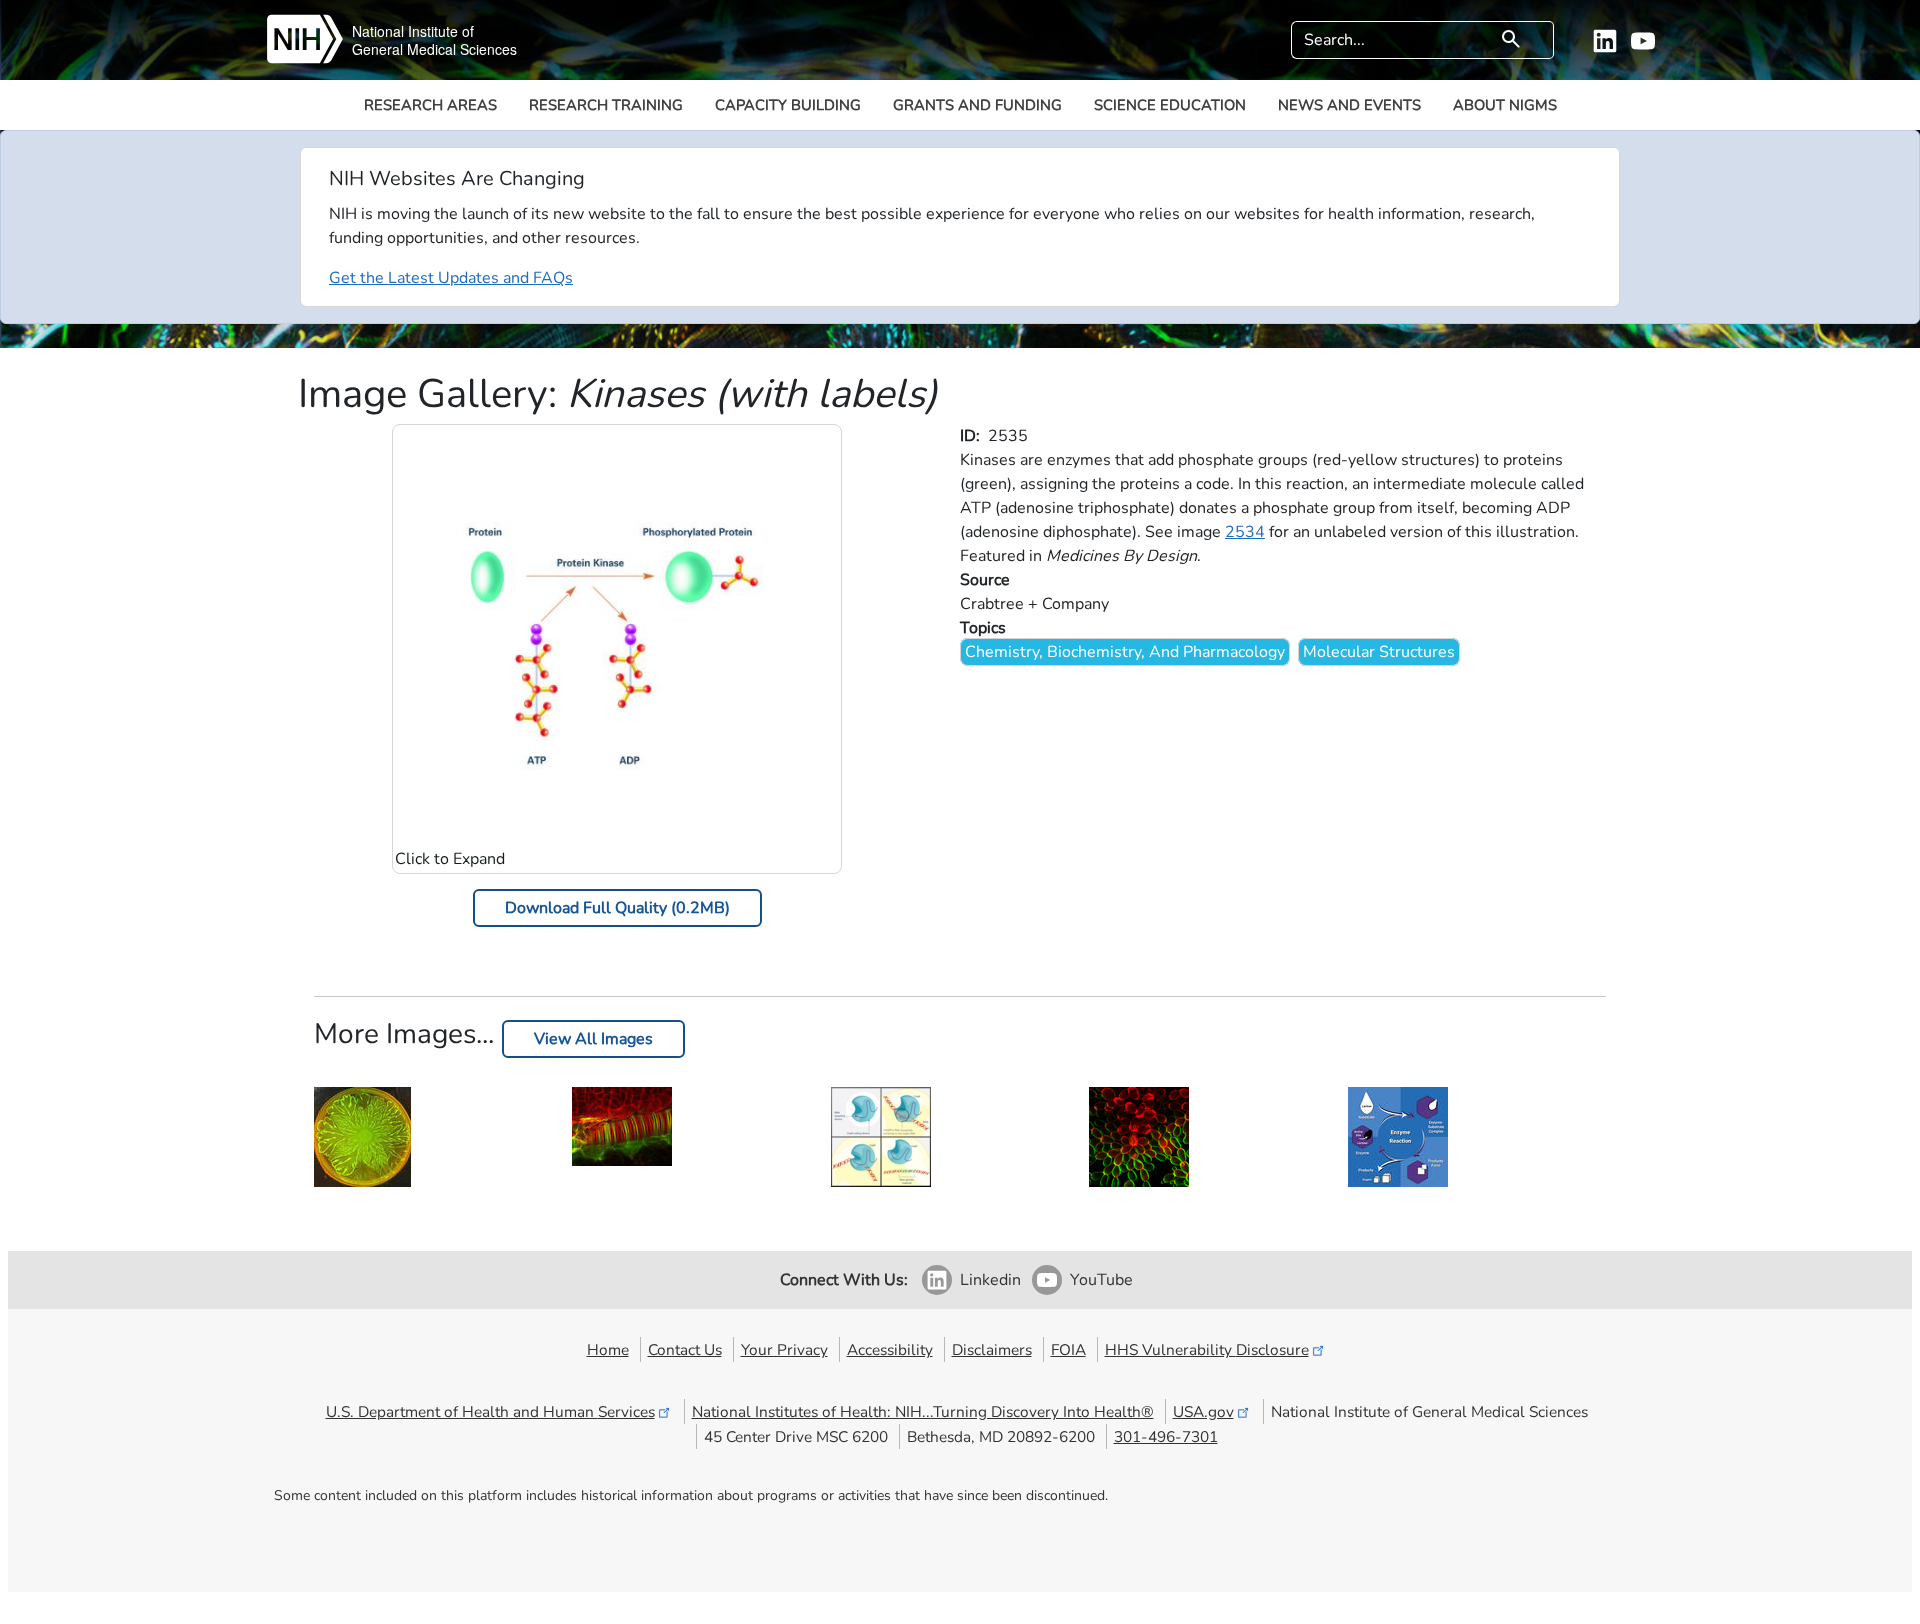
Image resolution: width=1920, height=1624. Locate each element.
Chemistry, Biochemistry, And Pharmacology (1125, 652)
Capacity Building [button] (788, 105)
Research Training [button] (606, 105)
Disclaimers (992, 1349)
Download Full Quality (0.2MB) (617, 908)
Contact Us (685, 1349)
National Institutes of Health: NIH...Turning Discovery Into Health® (923, 1411)
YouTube (1101, 1280)
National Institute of (413, 31)
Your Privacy (784, 1349)
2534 (1245, 532)
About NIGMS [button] (1505, 105)
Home (608, 1349)
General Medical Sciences (434, 49)
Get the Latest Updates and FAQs (451, 278)
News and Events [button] (1349, 105)
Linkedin (990, 1280)
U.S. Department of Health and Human (490, 1411)
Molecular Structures (1379, 652)
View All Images (593, 1039)
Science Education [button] (1170, 105)
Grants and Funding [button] (977, 105)
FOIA (1068, 1349)
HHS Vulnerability (1207, 1349)
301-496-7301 (1166, 1436)
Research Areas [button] (430, 105)
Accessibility (890, 1349)
